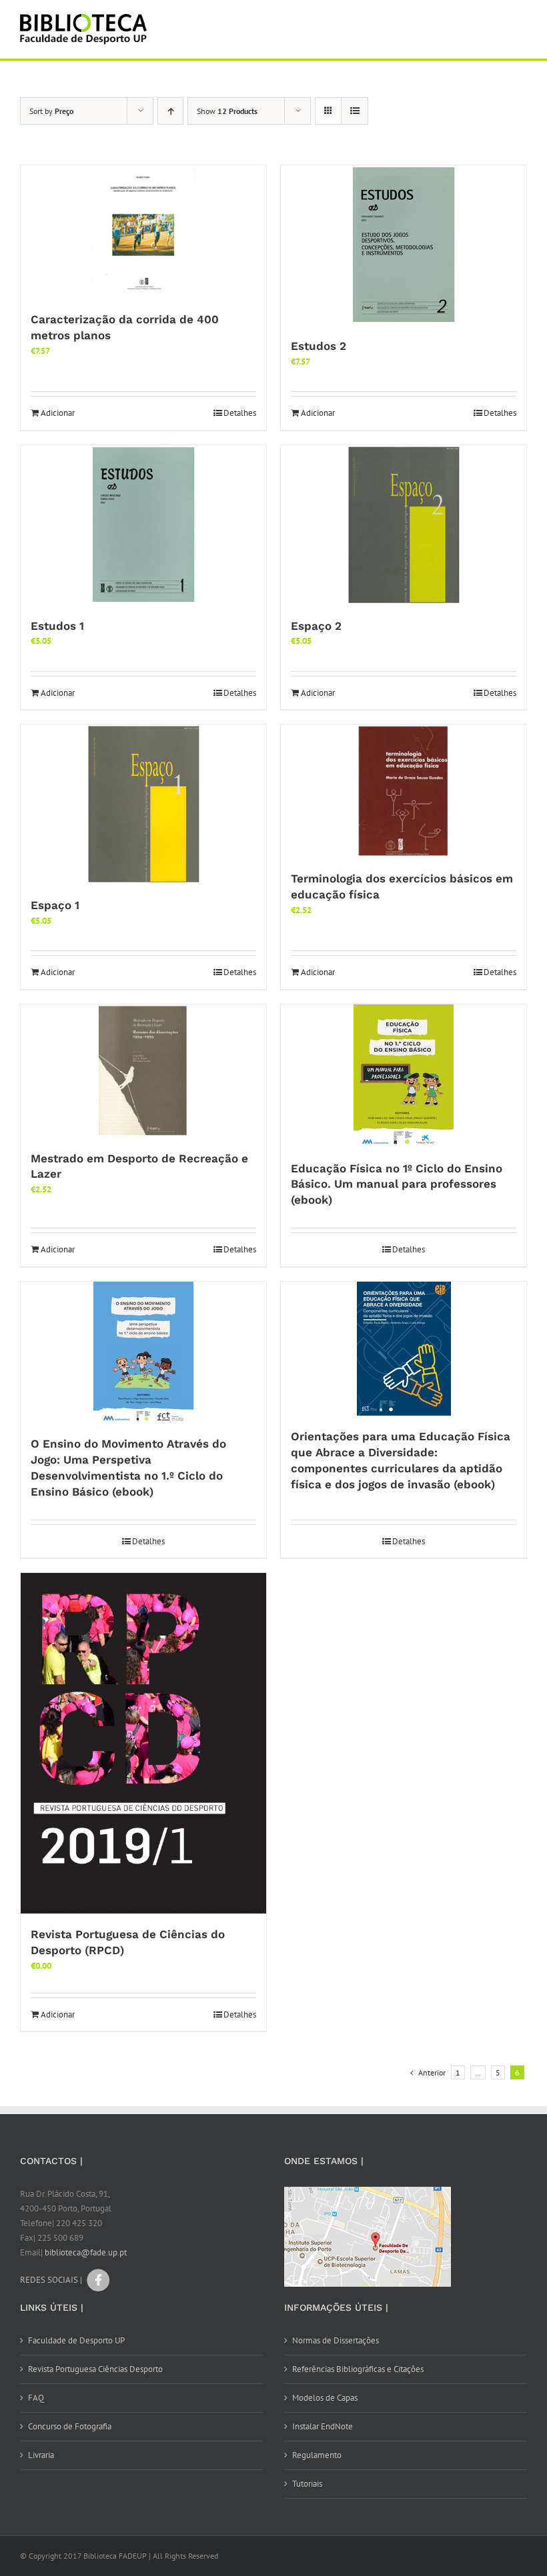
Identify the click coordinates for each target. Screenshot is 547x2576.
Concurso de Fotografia (70, 2426)
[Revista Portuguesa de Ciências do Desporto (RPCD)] (143, 1743)
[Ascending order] (170, 111)
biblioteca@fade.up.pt (86, 2252)
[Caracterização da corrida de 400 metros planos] (143, 232)
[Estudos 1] (143, 525)
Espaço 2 (316, 626)
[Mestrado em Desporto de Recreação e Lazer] (143, 1071)
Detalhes (240, 413)
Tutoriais (307, 2484)
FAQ (36, 2398)
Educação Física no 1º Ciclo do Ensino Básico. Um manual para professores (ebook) (397, 1184)
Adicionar (58, 413)
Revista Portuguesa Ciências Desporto (95, 2369)
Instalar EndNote (323, 2426)
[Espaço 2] (404, 525)
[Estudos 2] (404, 245)
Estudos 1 (57, 626)
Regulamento (317, 2455)
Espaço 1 (55, 905)
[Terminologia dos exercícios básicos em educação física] (404, 791)
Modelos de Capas (325, 2398)
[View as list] (355, 111)
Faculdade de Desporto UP (76, 2340)
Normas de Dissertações (336, 2340)
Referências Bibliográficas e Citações (358, 2369)
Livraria (41, 2455)
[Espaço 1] (143, 804)
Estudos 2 (319, 346)
